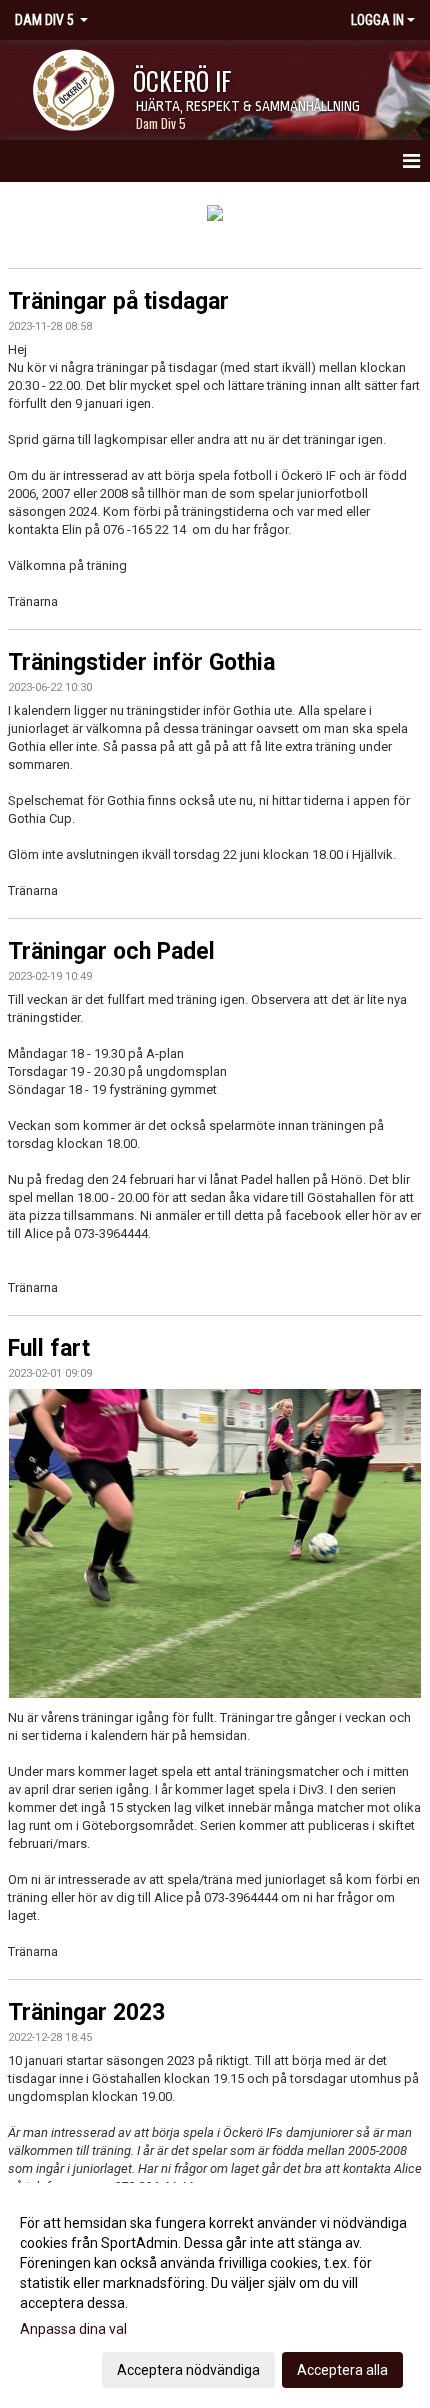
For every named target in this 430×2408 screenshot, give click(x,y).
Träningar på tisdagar (118, 301)
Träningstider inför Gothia (141, 662)
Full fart (49, 1348)
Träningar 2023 (86, 2012)
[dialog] (215, 2295)
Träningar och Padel (111, 951)
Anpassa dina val (73, 2329)
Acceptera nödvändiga (188, 2370)
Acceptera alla (342, 2370)
